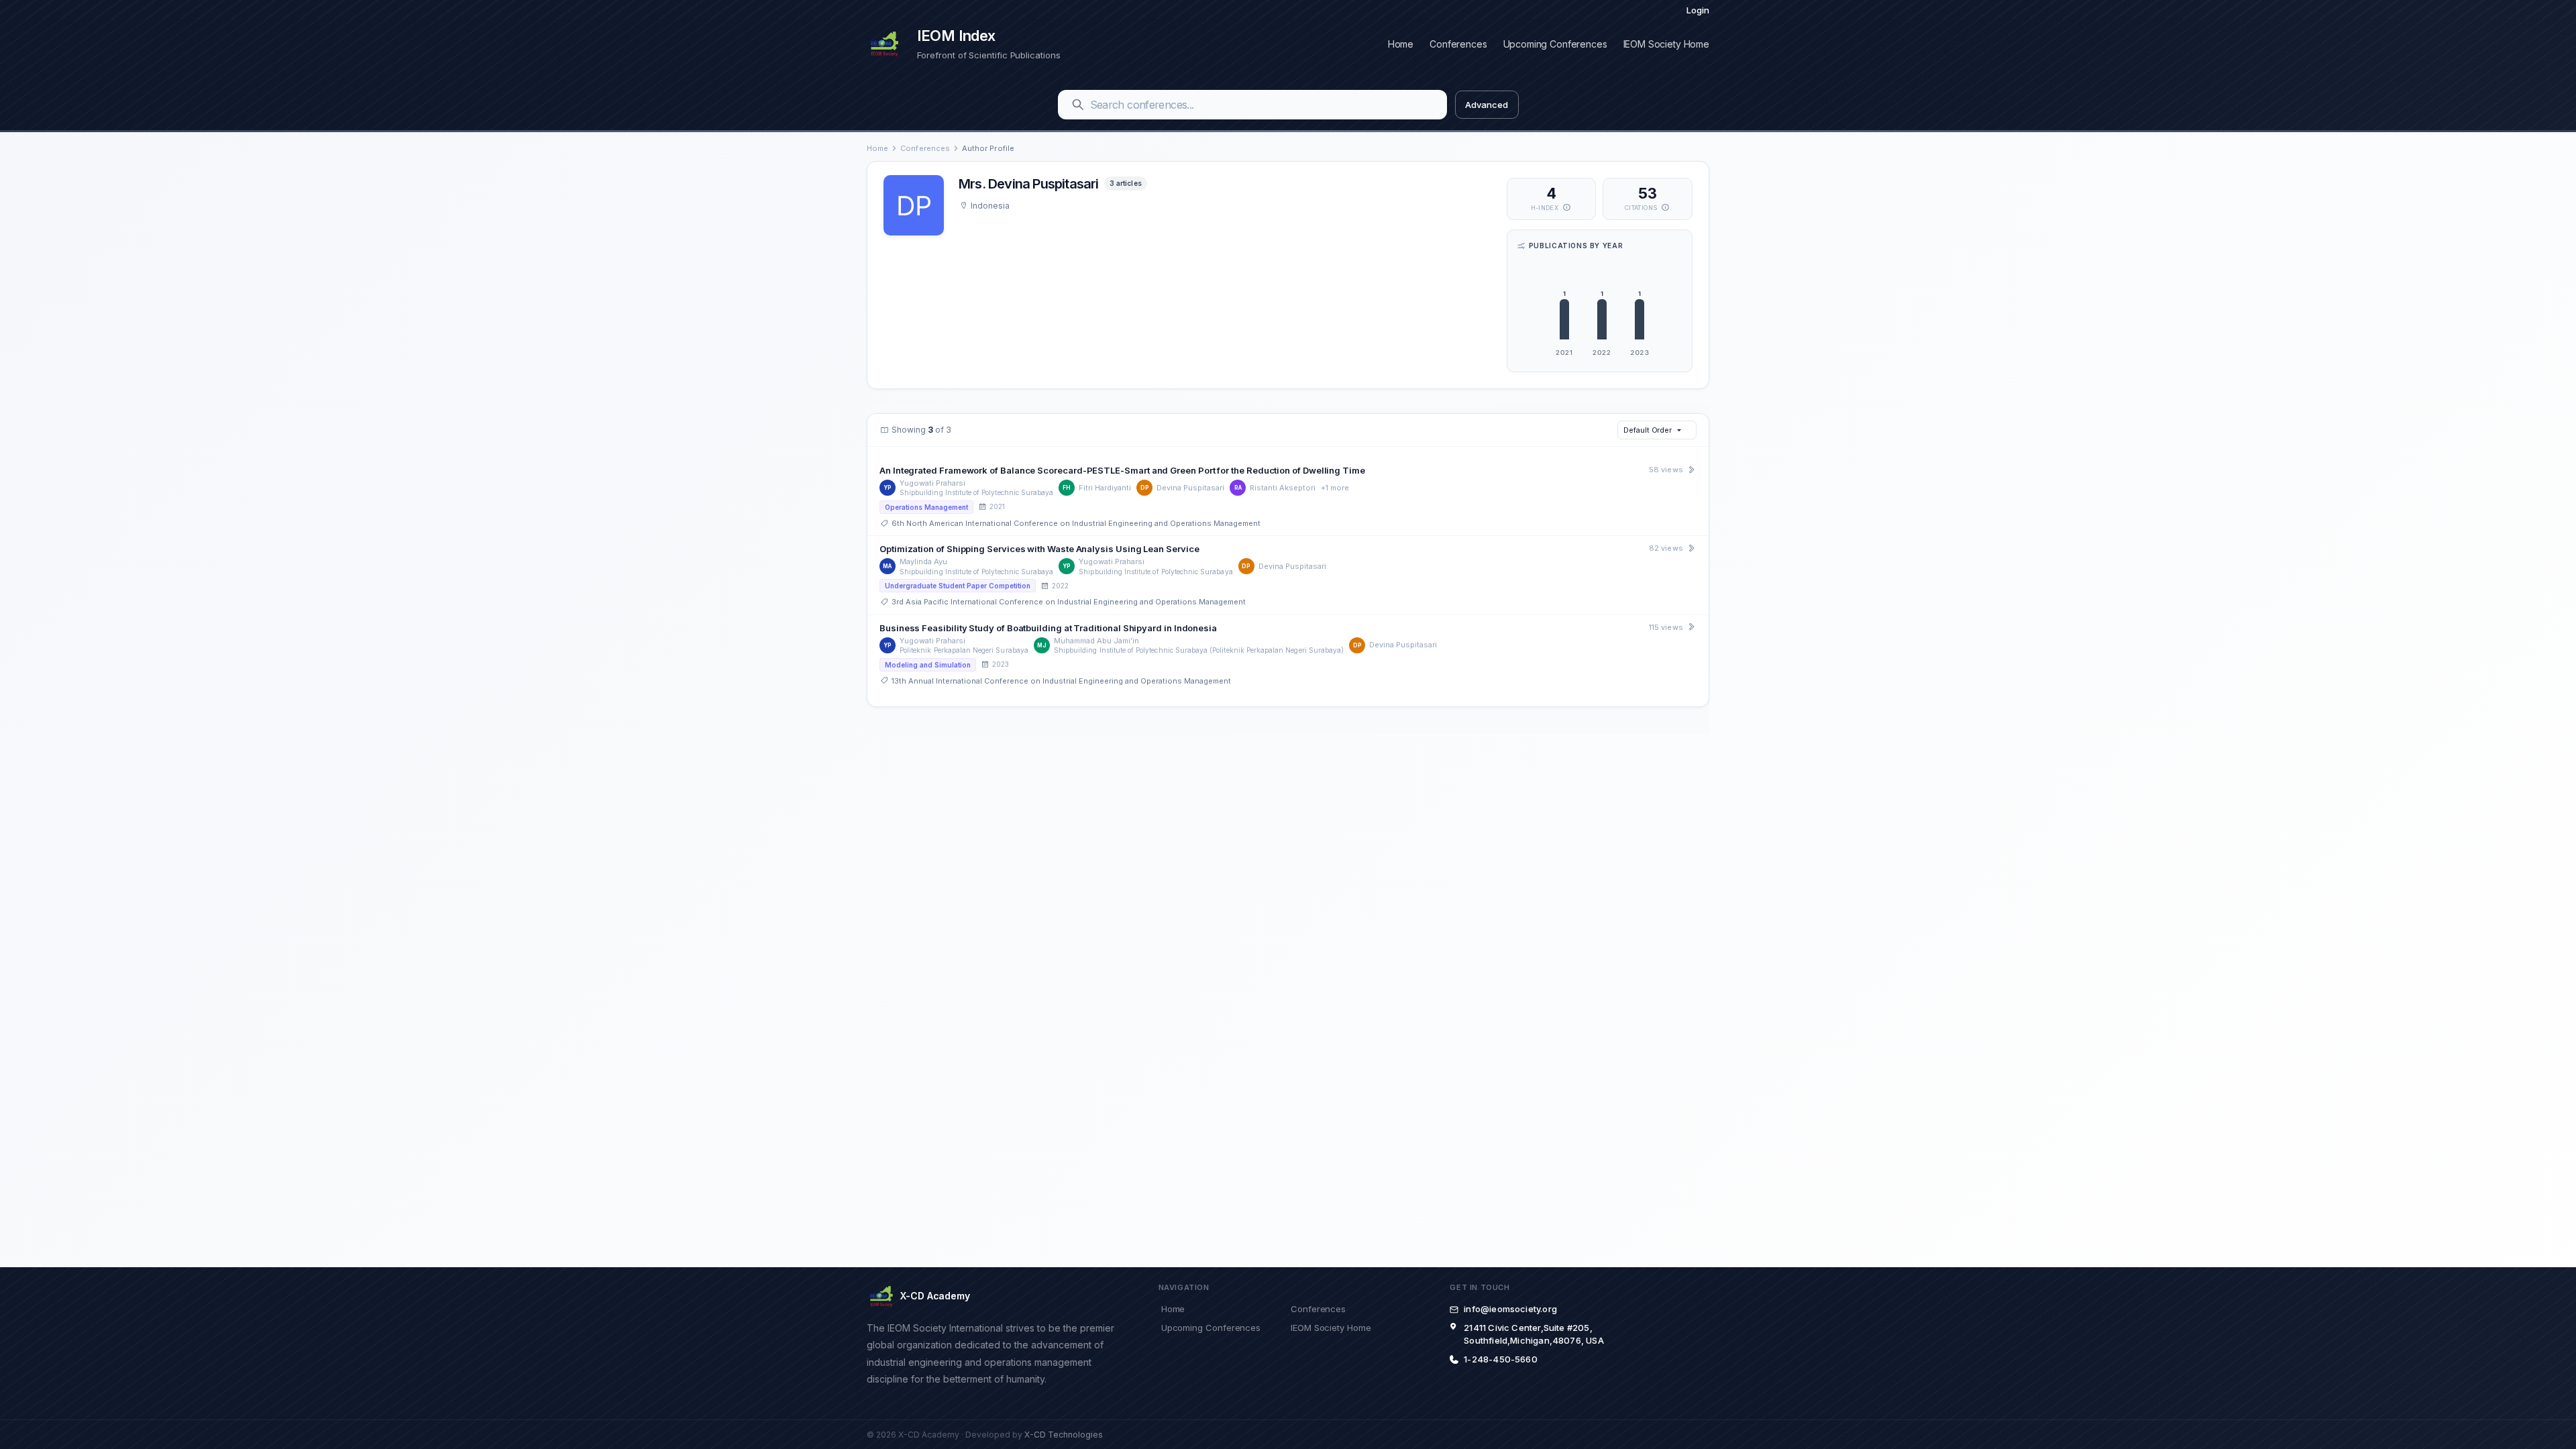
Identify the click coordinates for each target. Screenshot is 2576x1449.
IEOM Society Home (1666, 44)
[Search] (1078, 105)
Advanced (1486, 105)
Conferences (1458, 44)
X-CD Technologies (1064, 1435)
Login (1698, 10)
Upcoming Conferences (1555, 44)
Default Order (1648, 430)
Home (1401, 44)
